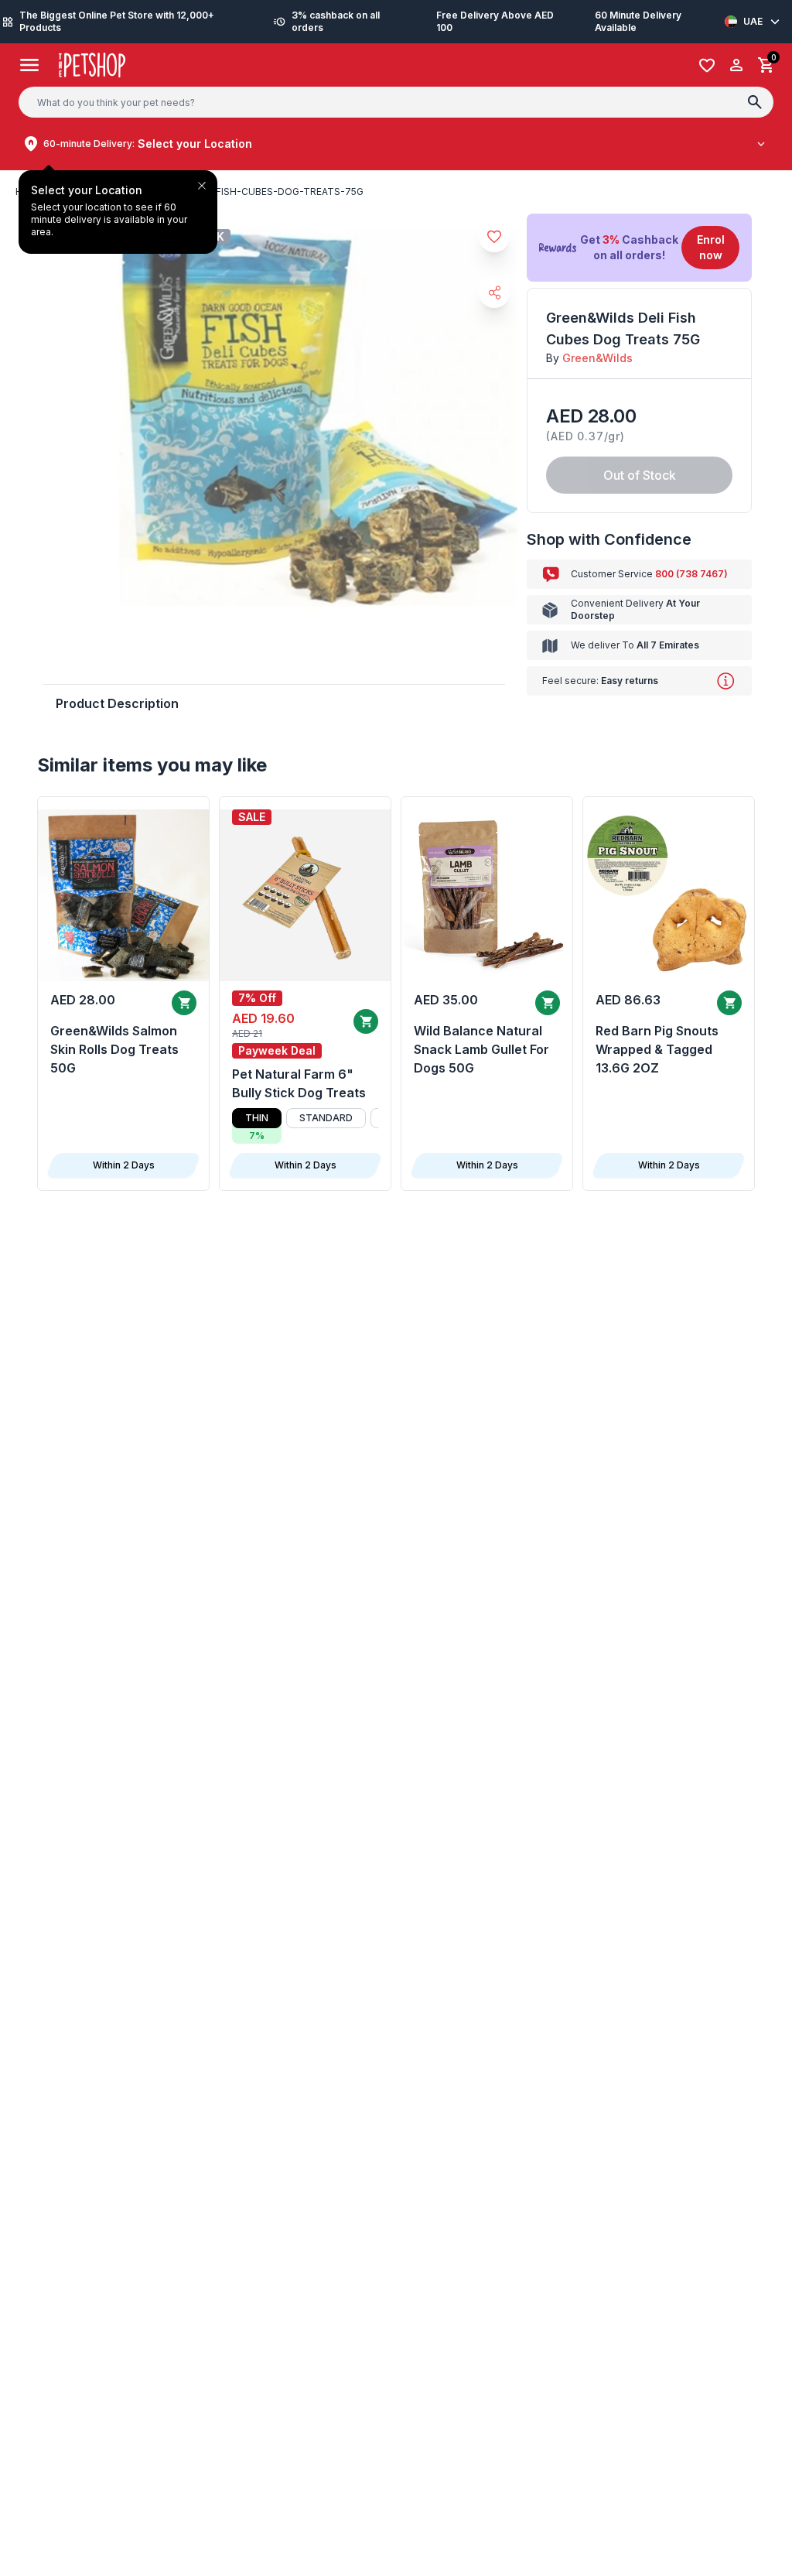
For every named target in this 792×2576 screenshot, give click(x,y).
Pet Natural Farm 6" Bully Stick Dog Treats (299, 1083)
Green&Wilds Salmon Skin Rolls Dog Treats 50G (114, 1049)
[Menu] (30, 65)
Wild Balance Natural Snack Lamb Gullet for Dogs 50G (481, 1049)
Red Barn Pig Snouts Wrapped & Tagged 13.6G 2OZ (657, 1049)
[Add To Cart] (184, 1003)
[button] (639, 248)
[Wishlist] (707, 65)
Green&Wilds (597, 358)
